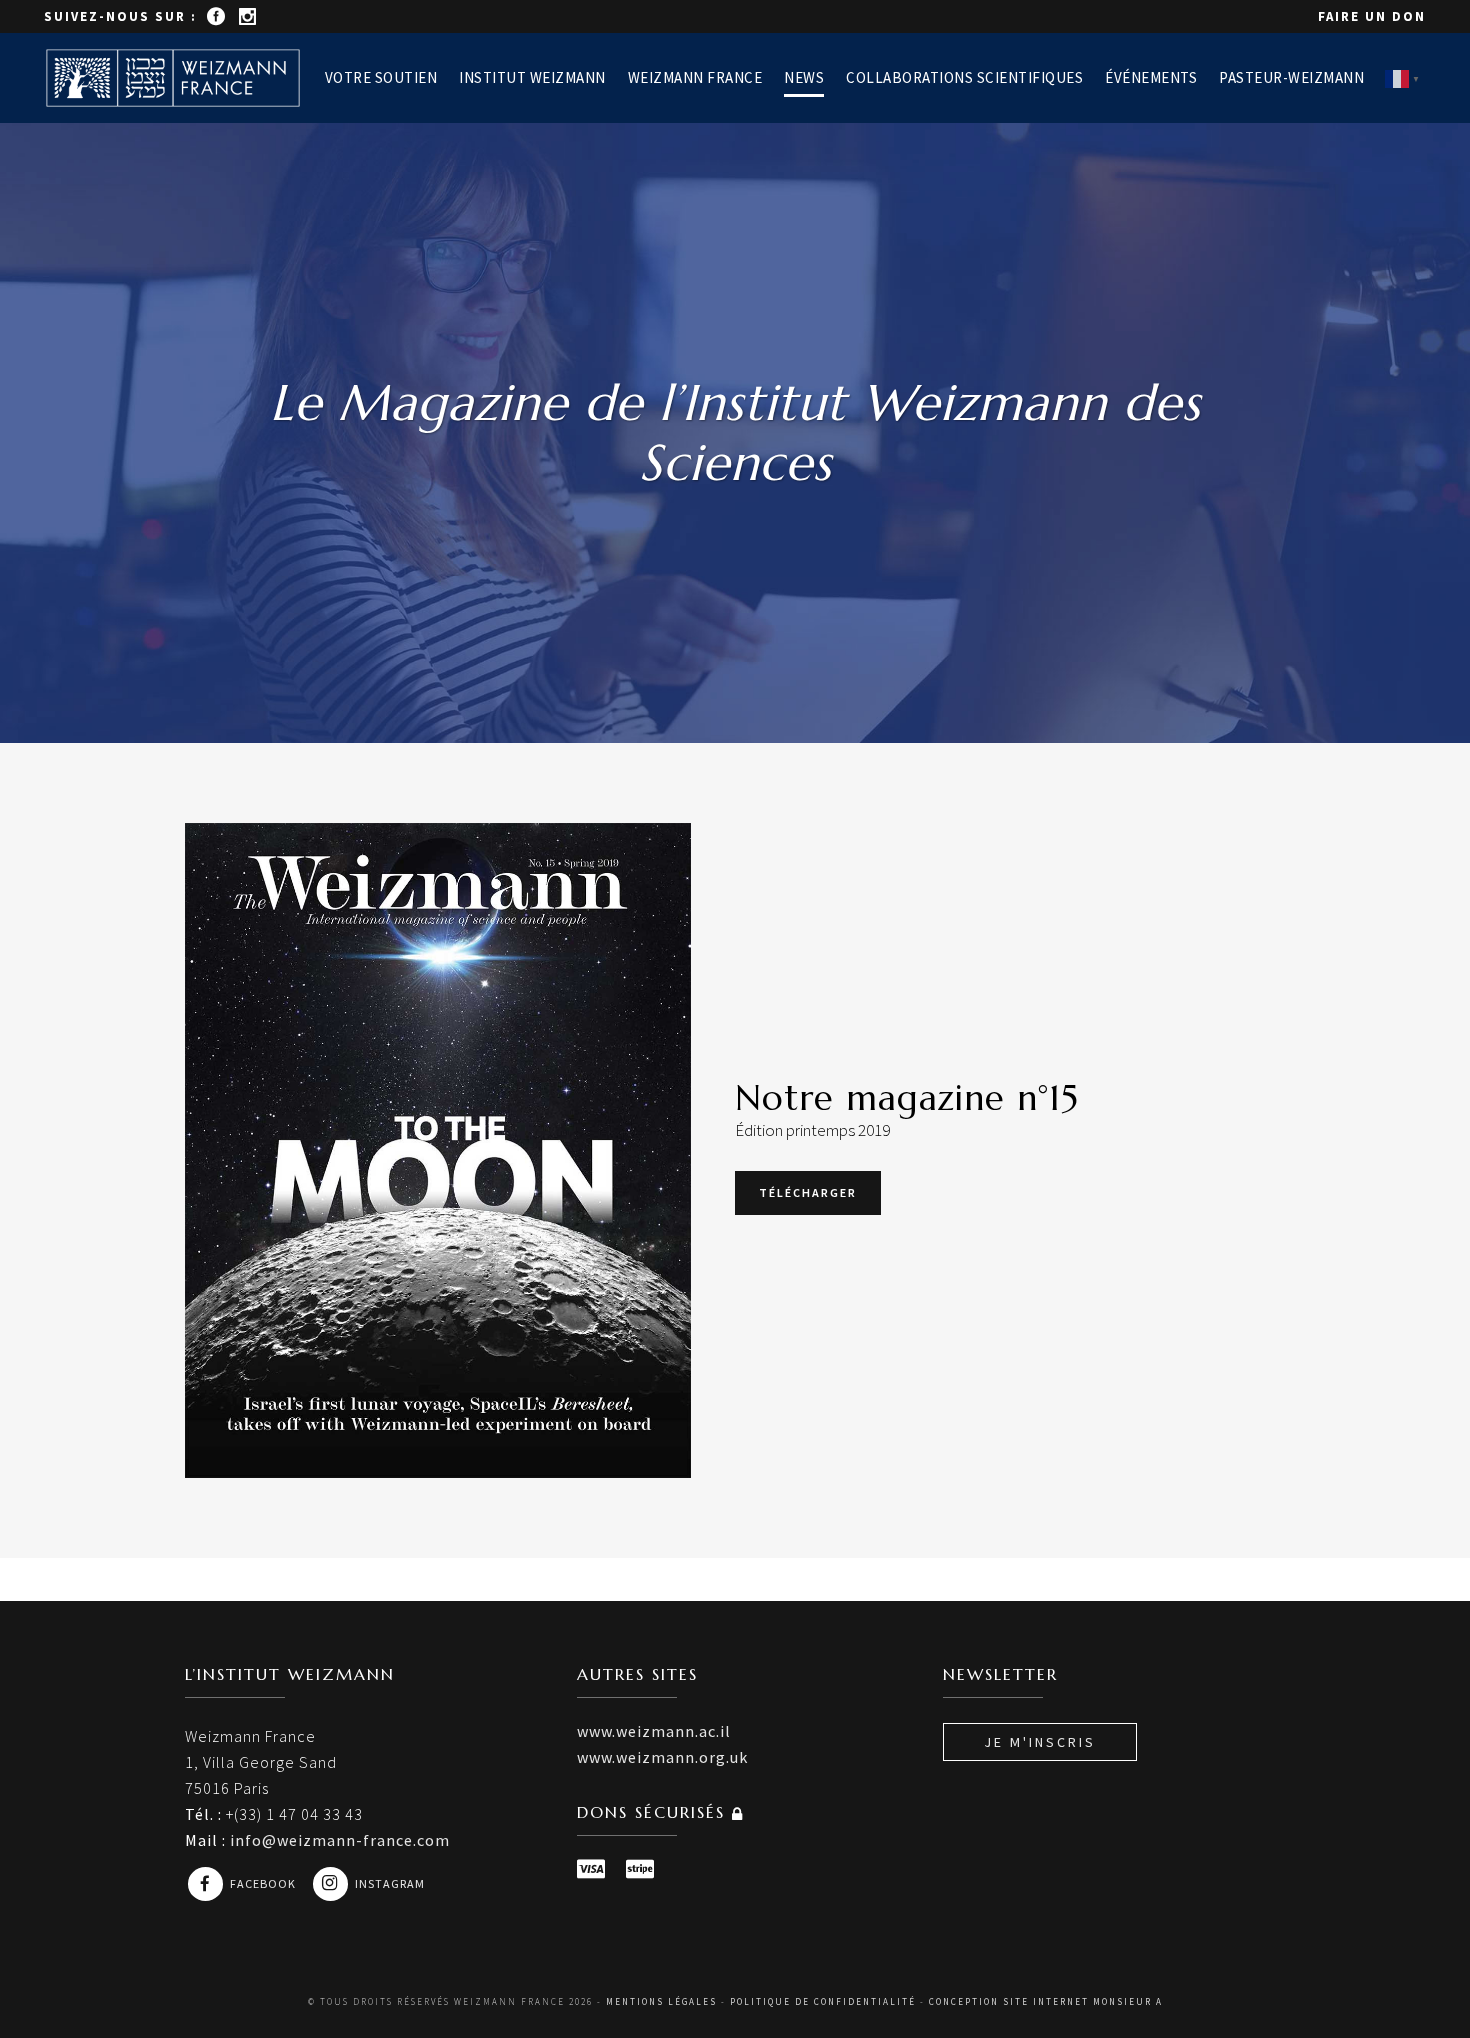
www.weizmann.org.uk (662, 1757)
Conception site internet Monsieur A (1046, 2001)
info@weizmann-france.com (340, 1840)
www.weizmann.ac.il (654, 1731)
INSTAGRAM (390, 1883)
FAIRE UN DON (1372, 16)
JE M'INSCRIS (1040, 1742)
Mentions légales (661, 2001)
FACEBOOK (264, 1883)
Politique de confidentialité (823, 2001)
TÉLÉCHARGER (808, 1192)
